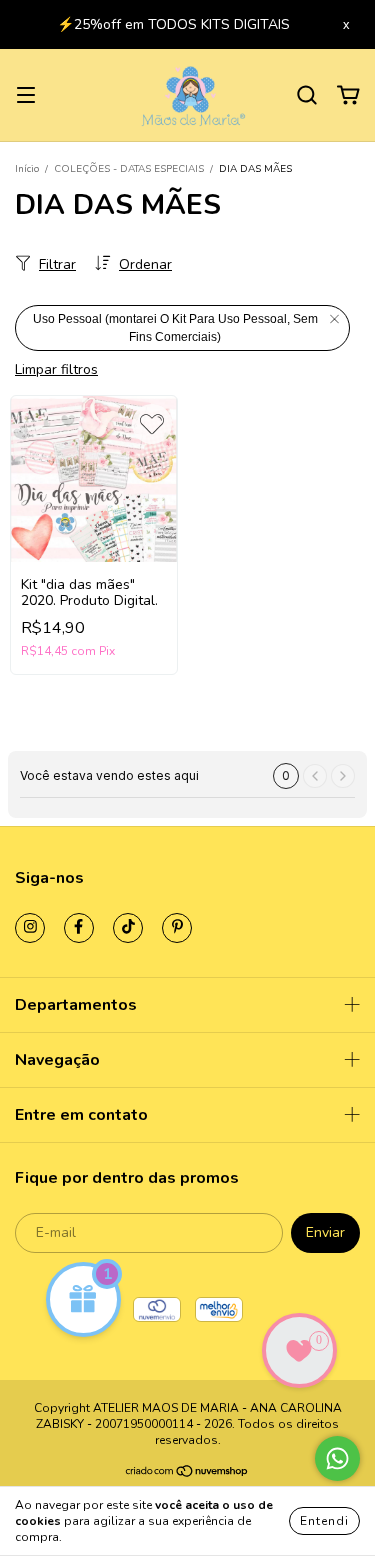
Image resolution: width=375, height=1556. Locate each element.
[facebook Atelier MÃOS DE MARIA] (79, 928)
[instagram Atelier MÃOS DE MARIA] (30, 928)
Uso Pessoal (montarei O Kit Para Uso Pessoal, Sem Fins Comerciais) (175, 328)
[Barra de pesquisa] (307, 95)
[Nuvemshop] (187, 1474)
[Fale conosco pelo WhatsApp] (337, 1458)
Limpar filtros (56, 369)
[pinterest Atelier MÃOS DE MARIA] (177, 928)
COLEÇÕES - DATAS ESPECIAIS (129, 169)
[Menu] (26, 95)
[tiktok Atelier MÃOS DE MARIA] (128, 928)
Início (27, 169)
